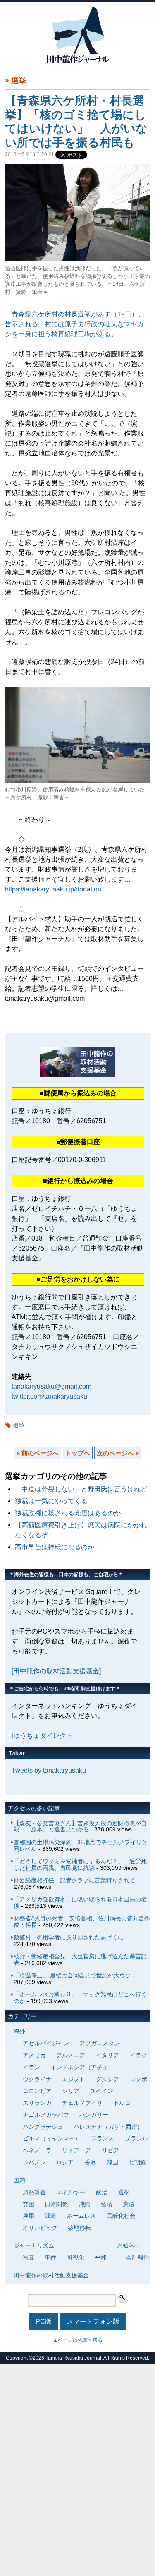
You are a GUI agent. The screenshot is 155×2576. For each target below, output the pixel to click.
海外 (19, 2031)
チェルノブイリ (82, 2103)
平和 (101, 2257)
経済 (107, 2204)
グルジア (107, 2079)
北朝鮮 (137, 2162)
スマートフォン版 (93, 2321)
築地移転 (79, 2228)
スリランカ (37, 2103)
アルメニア (71, 2055)
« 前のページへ (38, 1453)
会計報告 (138, 2257)
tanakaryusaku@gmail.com (51, 1386)
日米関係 (56, 2204)
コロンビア (37, 2091)
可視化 (76, 2257)
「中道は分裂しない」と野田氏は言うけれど (81, 1489)
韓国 (112, 2162)
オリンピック (40, 2228)
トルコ (122, 2103)
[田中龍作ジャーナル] (78, 62)
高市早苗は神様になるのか (55, 1547)
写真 (29, 2257)
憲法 (129, 2204)
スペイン (102, 2091)
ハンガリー (94, 2115)
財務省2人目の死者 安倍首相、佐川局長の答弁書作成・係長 (82, 1922)
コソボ (138, 2079)
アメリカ (34, 2055)
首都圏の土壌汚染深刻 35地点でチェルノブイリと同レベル (81, 1845)
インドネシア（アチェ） (82, 2067)
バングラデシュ (43, 2127)
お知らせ (129, 2245)
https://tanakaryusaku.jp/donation (53, 889)
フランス (103, 2138)
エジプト (74, 2079)
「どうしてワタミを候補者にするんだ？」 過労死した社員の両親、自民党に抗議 (80, 1864)
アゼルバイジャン (46, 2043)
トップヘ (78, 1453)
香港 (90, 2162)
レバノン (34, 2162)
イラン (31, 2067)
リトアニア (76, 2150)
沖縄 (84, 2204)
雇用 (29, 2216)
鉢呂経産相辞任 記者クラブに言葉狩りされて (74, 1880)
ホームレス (81, 2216)
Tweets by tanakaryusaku (49, 1770)
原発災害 (34, 2192)
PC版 (44, 2321)
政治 (102, 2192)
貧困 (29, 2204)
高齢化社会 (121, 2216)
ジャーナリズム (34, 2245)
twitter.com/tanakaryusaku (49, 1396)
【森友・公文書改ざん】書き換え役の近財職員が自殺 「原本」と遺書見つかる (80, 1826)
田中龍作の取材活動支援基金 (51, 2275)
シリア (71, 2091)
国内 (19, 2180)
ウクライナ (37, 2079)
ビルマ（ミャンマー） (52, 2138)
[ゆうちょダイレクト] (43, 1736)
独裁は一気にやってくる (51, 1501)
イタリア (107, 2055)
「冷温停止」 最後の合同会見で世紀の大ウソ (72, 1975)
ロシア (65, 2162)
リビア (110, 2150)
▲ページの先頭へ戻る (78, 2340)
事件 (50, 2257)
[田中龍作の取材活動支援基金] (56, 1671)
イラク (138, 2055)
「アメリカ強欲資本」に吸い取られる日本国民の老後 (80, 1903)
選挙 (19, 81)
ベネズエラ (37, 2150)
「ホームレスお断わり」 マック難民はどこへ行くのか (80, 1998)
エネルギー (71, 2192)
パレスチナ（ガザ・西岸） (108, 2127)
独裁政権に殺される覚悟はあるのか (68, 1513)
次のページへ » (118, 1453)
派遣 (50, 2216)
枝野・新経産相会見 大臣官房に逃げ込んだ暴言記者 (80, 1960)
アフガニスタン (100, 2043)
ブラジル (136, 2138)
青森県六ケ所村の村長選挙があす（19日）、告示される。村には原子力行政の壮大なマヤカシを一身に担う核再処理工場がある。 (75, 324)
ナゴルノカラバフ (46, 2115)
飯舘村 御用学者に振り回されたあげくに (69, 1937)
